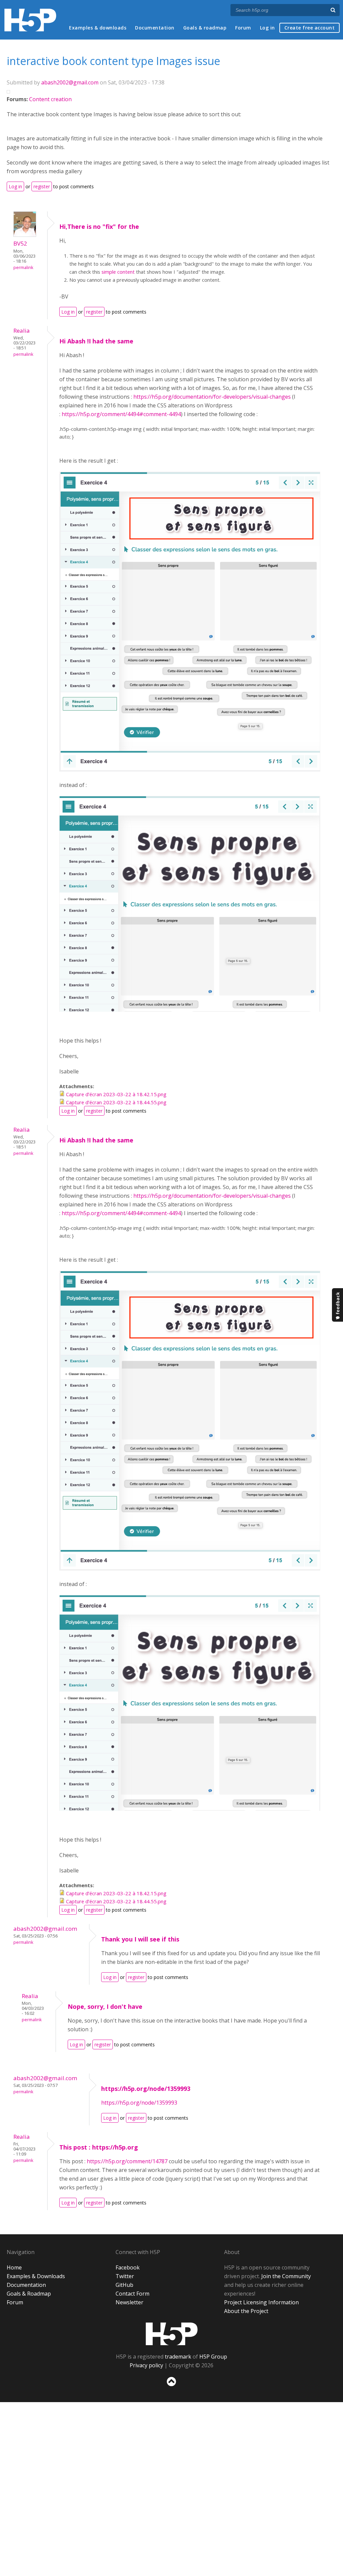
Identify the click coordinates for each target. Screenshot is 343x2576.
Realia (22, 331)
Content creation (50, 99)
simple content (118, 272)
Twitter (125, 2276)
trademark (178, 2357)
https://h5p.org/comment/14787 (127, 2161)
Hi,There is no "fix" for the (99, 226)
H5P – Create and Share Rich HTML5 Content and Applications (30, 20)
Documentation (155, 28)
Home (14, 2267)
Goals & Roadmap (29, 2294)
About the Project (246, 2311)
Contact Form (132, 2294)
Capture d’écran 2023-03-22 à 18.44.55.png (116, 1102)
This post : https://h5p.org (99, 2147)
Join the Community (286, 2276)
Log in (267, 28)
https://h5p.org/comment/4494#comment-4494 (121, 414)
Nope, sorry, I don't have (105, 2006)
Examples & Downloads (36, 2276)
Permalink (23, 268)
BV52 (20, 243)
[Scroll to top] (171, 2388)
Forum (243, 28)
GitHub (124, 2285)
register (42, 186)
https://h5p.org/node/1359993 (146, 2089)
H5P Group (213, 2357)
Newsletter (129, 2302)
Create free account (310, 28)
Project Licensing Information (261, 2302)
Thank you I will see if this (140, 1939)
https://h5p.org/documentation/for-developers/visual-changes (212, 397)
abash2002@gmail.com (70, 82)
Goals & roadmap (205, 28)
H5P (172, 2334)
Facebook (128, 2267)
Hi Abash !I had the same (96, 341)
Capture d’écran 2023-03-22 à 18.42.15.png (116, 1094)
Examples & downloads (98, 28)
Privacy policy (146, 2365)
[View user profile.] (25, 235)
